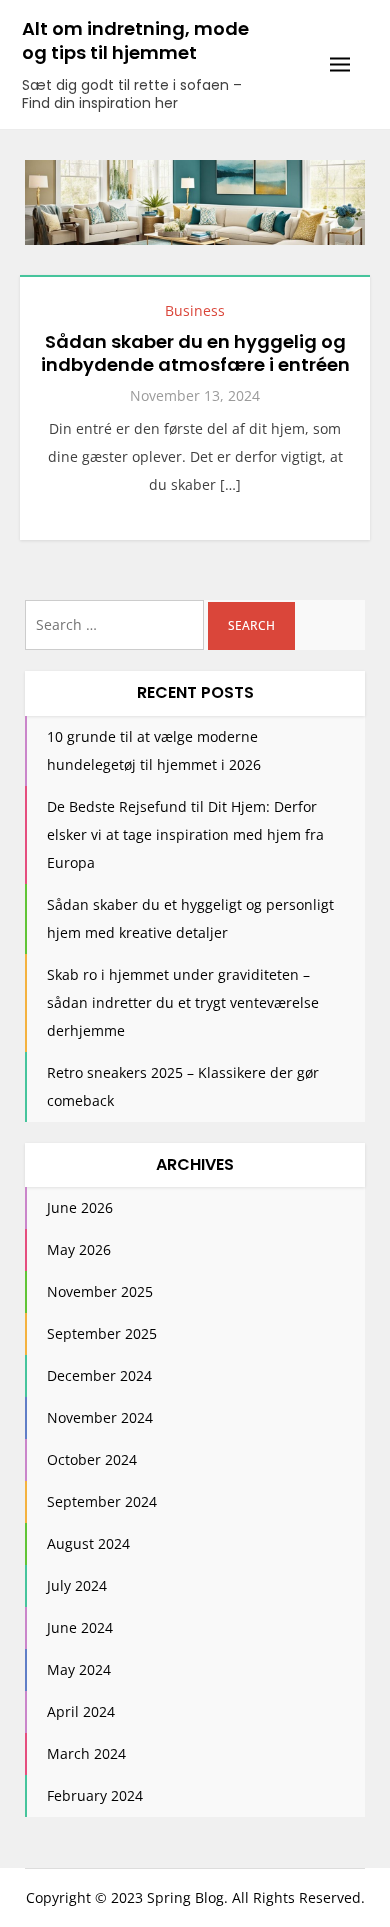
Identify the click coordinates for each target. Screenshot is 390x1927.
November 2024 (100, 1417)
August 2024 (88, 1543)
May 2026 (79, 1249)
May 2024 (79, 1669)
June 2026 (80, 1207)
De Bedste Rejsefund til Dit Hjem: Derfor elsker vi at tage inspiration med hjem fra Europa (185, 834)
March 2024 (86, 1753)
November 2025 (100, 1291)
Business (195, 310)
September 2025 (102, 1333)
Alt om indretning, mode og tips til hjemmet (135, 40)
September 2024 (102, 1501)
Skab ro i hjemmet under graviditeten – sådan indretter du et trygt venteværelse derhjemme (183, 1002)
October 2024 (92, 1459)
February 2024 (95, 1795)
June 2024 (80, 1627)
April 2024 (81, 1711)
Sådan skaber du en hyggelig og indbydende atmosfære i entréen (195, 353)
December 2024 (99, 1375)
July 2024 (77, 1585)
